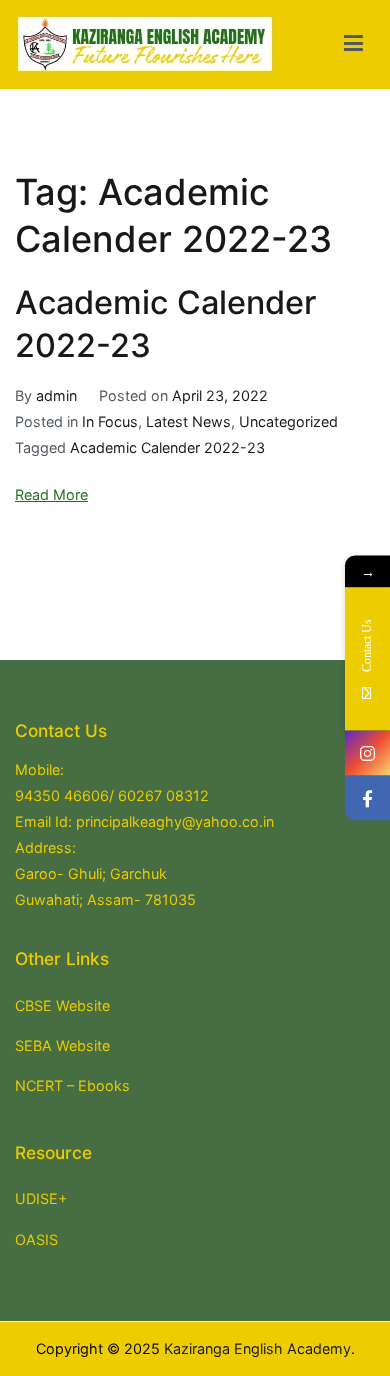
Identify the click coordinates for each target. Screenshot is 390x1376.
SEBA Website (62, 1045)
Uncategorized (288, 421)
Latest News (188, 421)
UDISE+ (41, 1198)
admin (56, 395)
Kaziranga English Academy (257, 1348)
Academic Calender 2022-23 (167, 447)
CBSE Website (62, 1005)
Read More (51, 494)
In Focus (110, 421)
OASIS (36, 1239)
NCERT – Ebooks (72, 1085)
